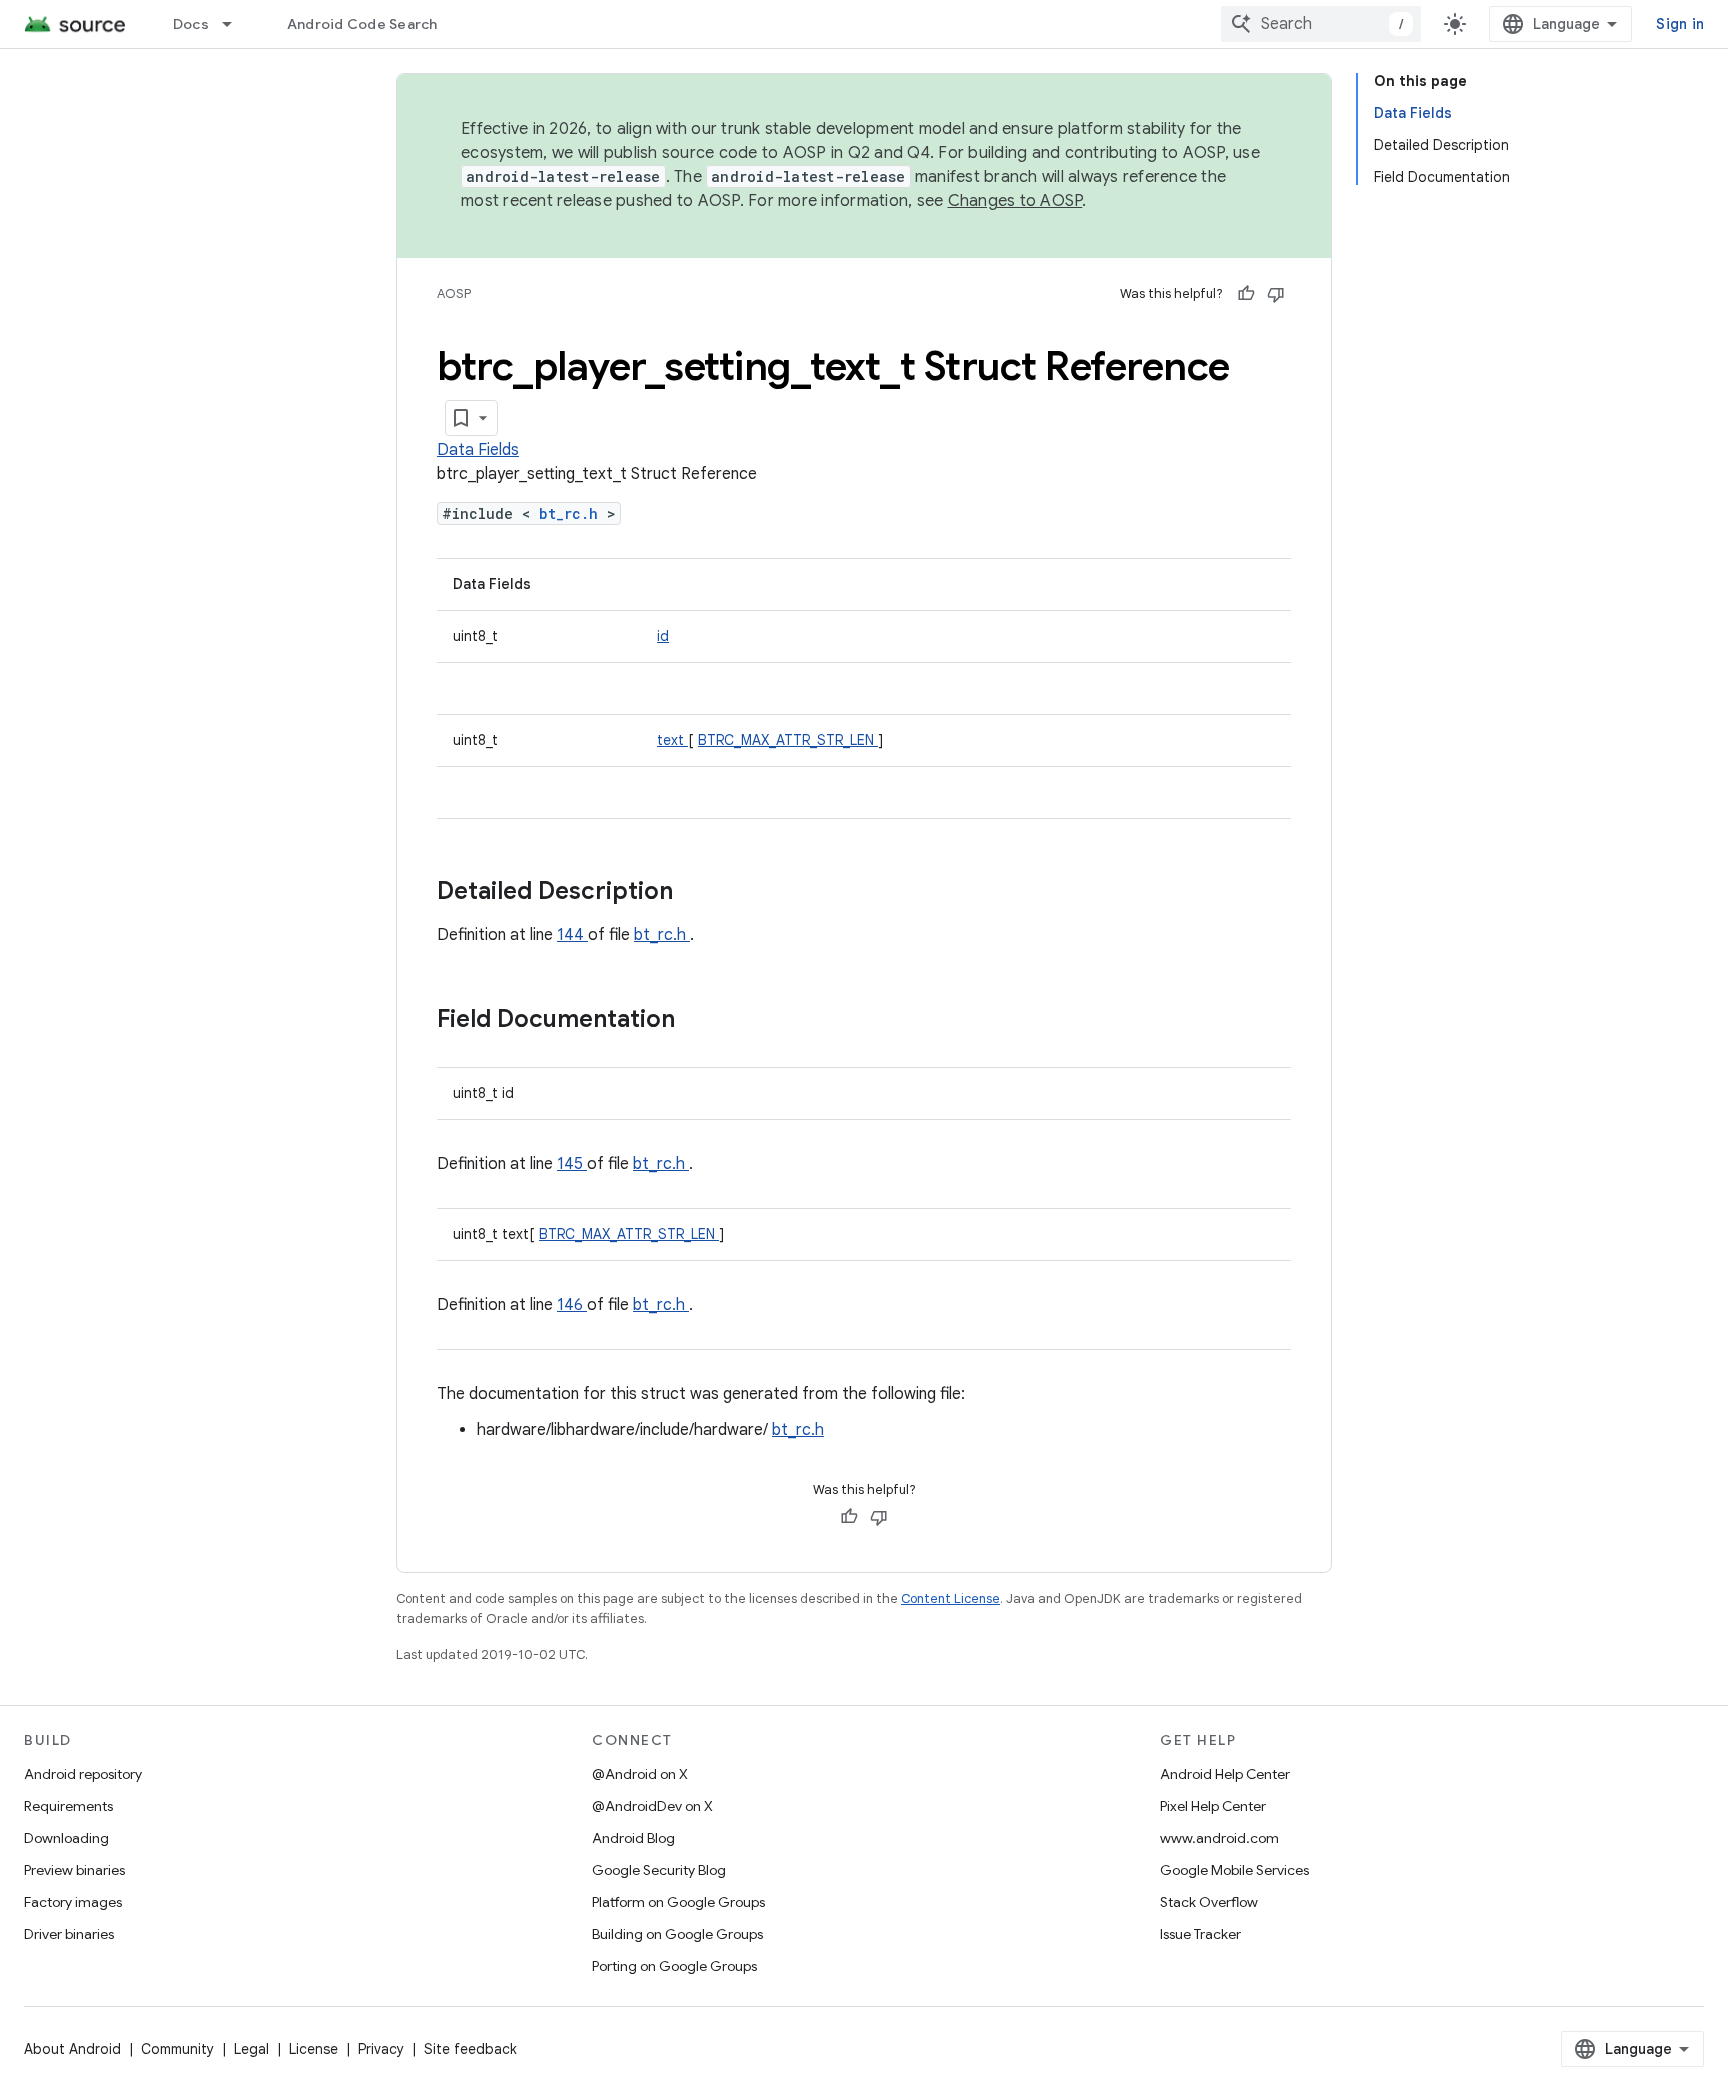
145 (572, 1164)
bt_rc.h (573, 513)
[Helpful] (1246, 294)
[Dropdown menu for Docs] (236, 24)
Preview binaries (74, 1870)
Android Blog (633, 1838)
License (313, 2049)
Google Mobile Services (1234, 1870)
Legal (251, 2049)
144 (572, 935)
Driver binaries (69, 1934)
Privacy (381, 2049)
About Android (72, 2049)
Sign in (1680, 24)
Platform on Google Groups (678, 1902)
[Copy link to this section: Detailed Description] (699, 893)
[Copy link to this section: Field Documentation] (701, 1021)
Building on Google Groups (677, 1934)
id (663, 636)
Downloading (66, 1838)
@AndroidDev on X (652, 1806)
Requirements (68, 1806)
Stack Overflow (1209, 1902)
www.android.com (1219, 1838)
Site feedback (470, 2049)
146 (572, 1305)
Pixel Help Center (1213, 1806)
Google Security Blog (659, 1870)
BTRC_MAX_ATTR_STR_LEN (788, 740)
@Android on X (640, 1774)
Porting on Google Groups (674, 1966)
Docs (191, 24)
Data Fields (478, 450)
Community (177, 2049)
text (672, 740)
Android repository (83, 1774)
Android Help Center (1225, 1774)
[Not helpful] (1276, 294)
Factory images (73, 1902)
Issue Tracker (1200, 1934)
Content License (950, 1598)
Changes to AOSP (1015, 201)
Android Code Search (362, 24)
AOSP (454, 293)
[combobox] (1321, 24)
